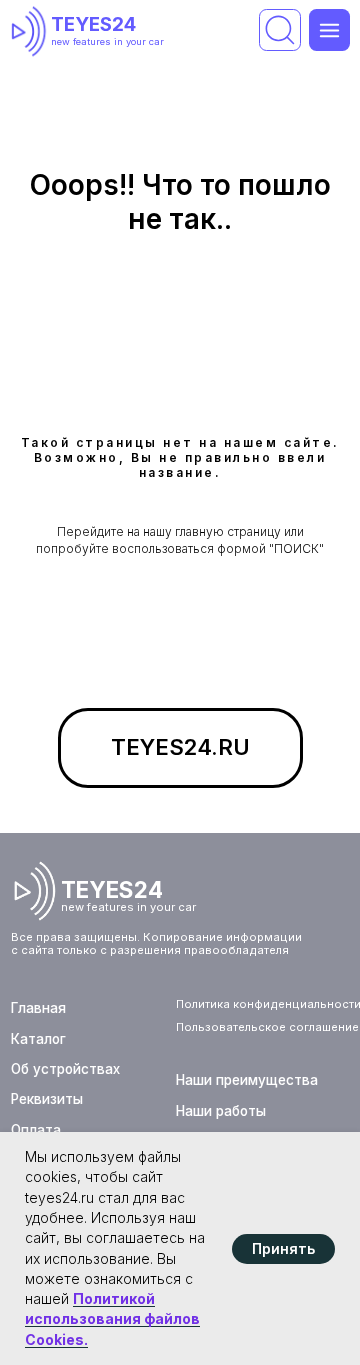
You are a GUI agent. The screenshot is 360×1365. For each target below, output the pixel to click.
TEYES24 (93, 24)
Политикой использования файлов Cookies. (112, 1319)
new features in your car (107, 41)
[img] (32, 31)
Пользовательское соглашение (267, 1027)
